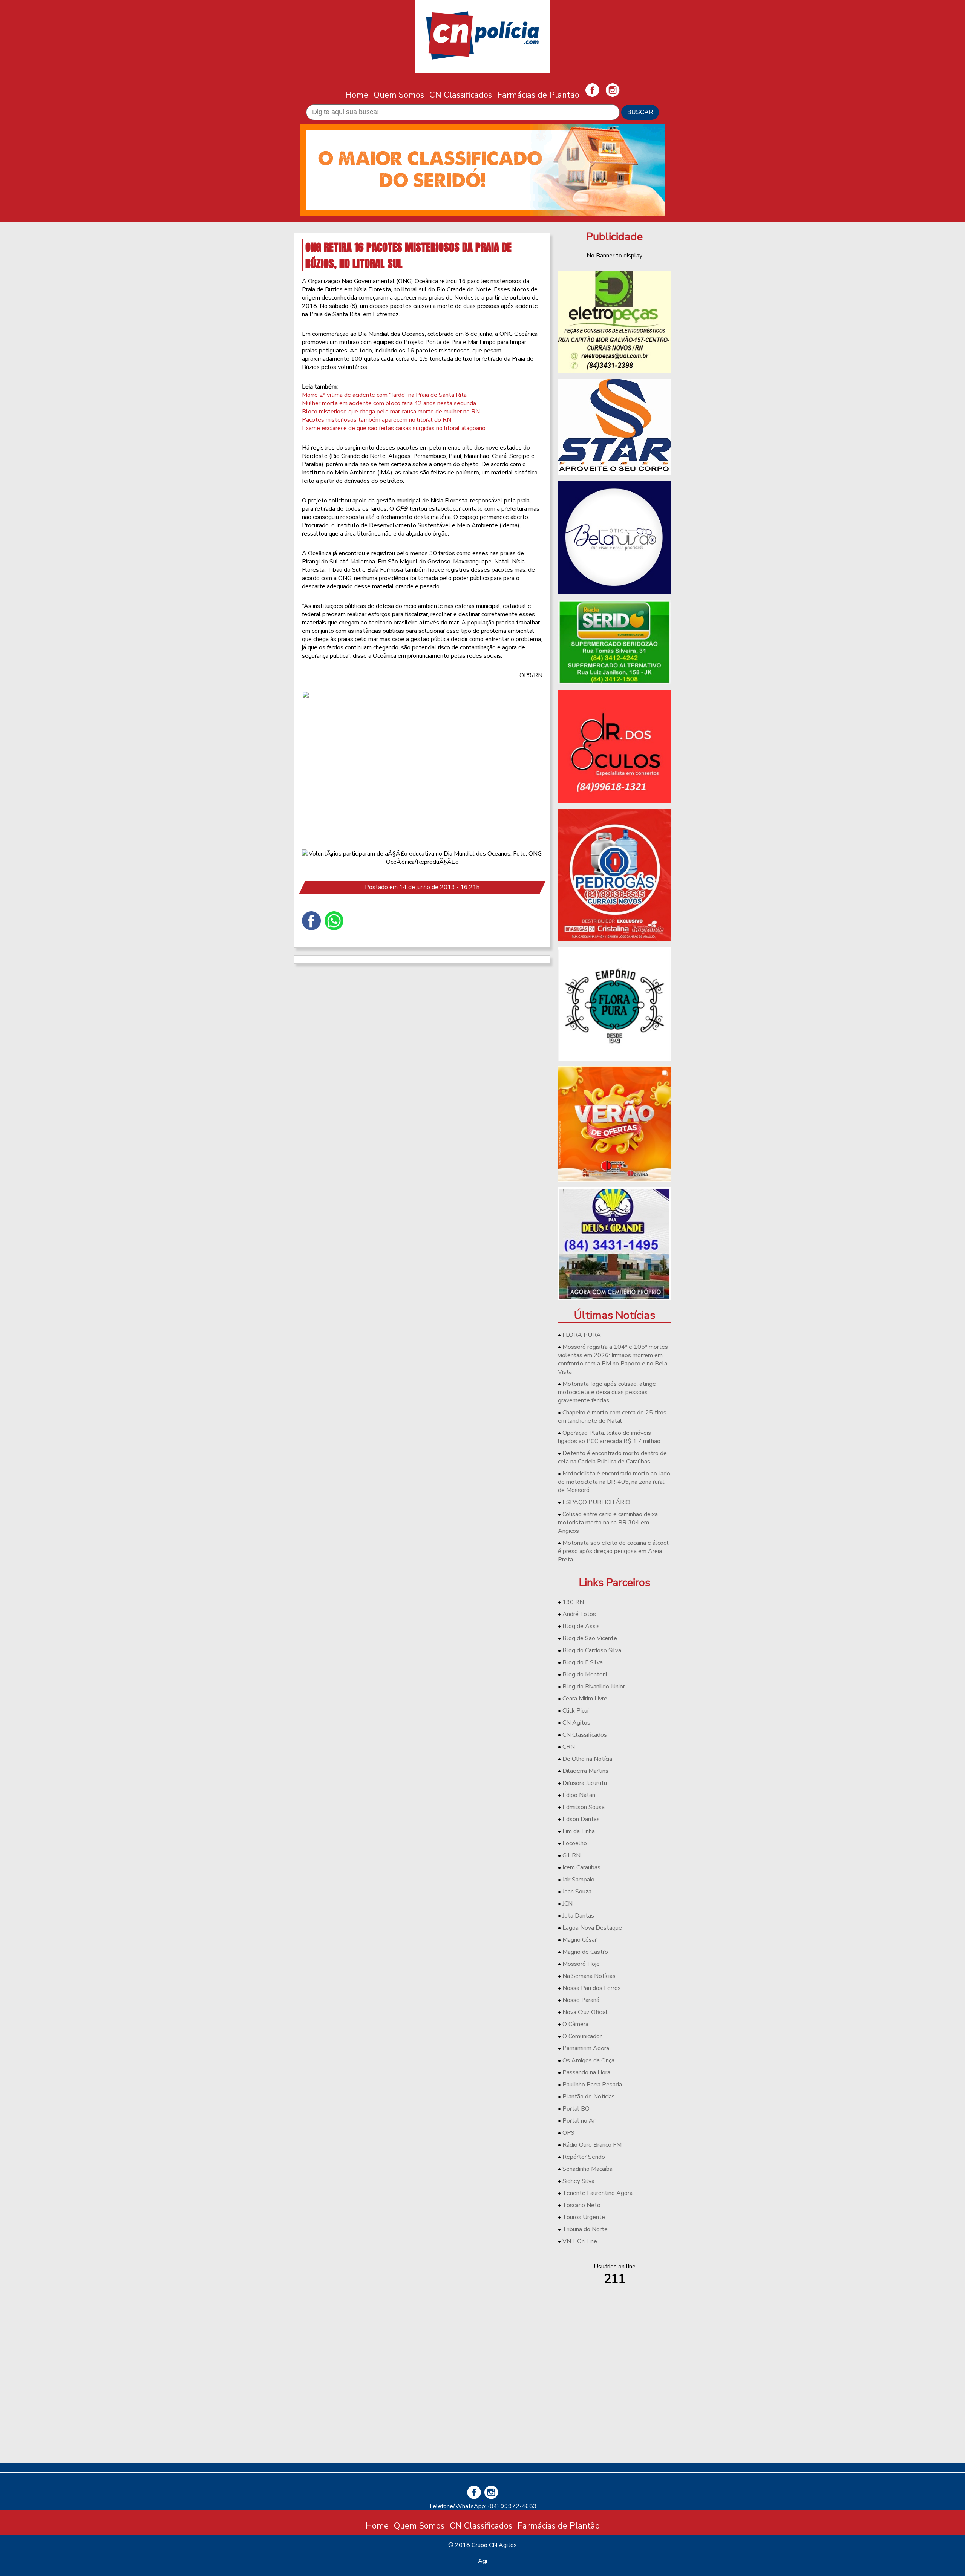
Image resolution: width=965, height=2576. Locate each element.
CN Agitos (576, 1723)
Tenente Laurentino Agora (597, 2193)
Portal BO (576, 2109)
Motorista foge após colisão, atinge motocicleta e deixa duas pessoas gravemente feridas (607, 1392)
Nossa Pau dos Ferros (592, 1988)
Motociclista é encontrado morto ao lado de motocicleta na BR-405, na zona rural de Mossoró (614, 1482)
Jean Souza (577, 1892)
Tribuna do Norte (585, 2229)
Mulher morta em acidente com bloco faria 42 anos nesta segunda (389, 403)
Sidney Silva (578, 2181)
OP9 (569, 2133)
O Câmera (575, 2024)
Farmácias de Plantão (538, 95)
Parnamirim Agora (586, 2048)
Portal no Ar (579, 2121)
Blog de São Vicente (590, 1638)
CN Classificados (461, 95)
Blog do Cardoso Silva (592, 1650)
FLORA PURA (582, 1335)
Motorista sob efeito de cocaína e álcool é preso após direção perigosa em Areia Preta (613, 1551)
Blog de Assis (581, 1626)
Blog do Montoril (585, 1674)
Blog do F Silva (583, 1662)
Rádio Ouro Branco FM (592, 2145)
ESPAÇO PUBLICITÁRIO (596, 1502)
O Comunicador (582, 2036)
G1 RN (571, 1855)
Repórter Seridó (584, 2157)
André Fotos (579, 1614)
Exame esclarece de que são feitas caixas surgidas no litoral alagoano (394, 428)
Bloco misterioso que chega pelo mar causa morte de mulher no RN (391, 412)
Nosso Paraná (581, 2000)
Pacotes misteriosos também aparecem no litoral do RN (377, 420)
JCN (568, 1904)
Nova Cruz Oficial (585, 2012)
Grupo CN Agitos (494, 2545)
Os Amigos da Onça (588, 2060)
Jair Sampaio (578, 1880)
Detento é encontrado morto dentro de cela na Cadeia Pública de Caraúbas (612, 1457)
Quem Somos (399, 95)
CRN (569, 1747)
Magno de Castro (585, 1952)
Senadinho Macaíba (587, 2169)
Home (357, 95)
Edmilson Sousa (584, 1807)
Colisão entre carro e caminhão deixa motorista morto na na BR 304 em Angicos (608, 1523)
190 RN (573, 1602)
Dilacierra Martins (585, 1771)
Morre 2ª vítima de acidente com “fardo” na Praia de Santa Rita (384, 395)
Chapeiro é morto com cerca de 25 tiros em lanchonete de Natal (612, 1417)
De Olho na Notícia (587, 1759)
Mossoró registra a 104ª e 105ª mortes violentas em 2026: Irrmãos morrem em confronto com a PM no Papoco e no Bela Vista (613, 1359)
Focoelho (575, 1843)
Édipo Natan (579, 1795)
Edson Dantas (581, 1819)
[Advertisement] (614, 2404)
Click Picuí (575, 1711)
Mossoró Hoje (581, 1964)
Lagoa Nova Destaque (592, 1928)
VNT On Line (580, 2241)
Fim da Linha (579, 1831)
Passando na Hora (586, 2072)
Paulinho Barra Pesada (592, 2085)
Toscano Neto (581, 2205)
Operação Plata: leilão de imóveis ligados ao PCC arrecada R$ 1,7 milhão (609, 1437)
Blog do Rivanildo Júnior (594, 1687)
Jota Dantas (578, 1916)
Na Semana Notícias (589, 1976)
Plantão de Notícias (589, 2097)
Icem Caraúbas (581, 1867)
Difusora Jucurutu (585, 1783)
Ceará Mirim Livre (585, 1699)
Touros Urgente (584, 2217)
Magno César (580, 1940)
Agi (482, 2561)
